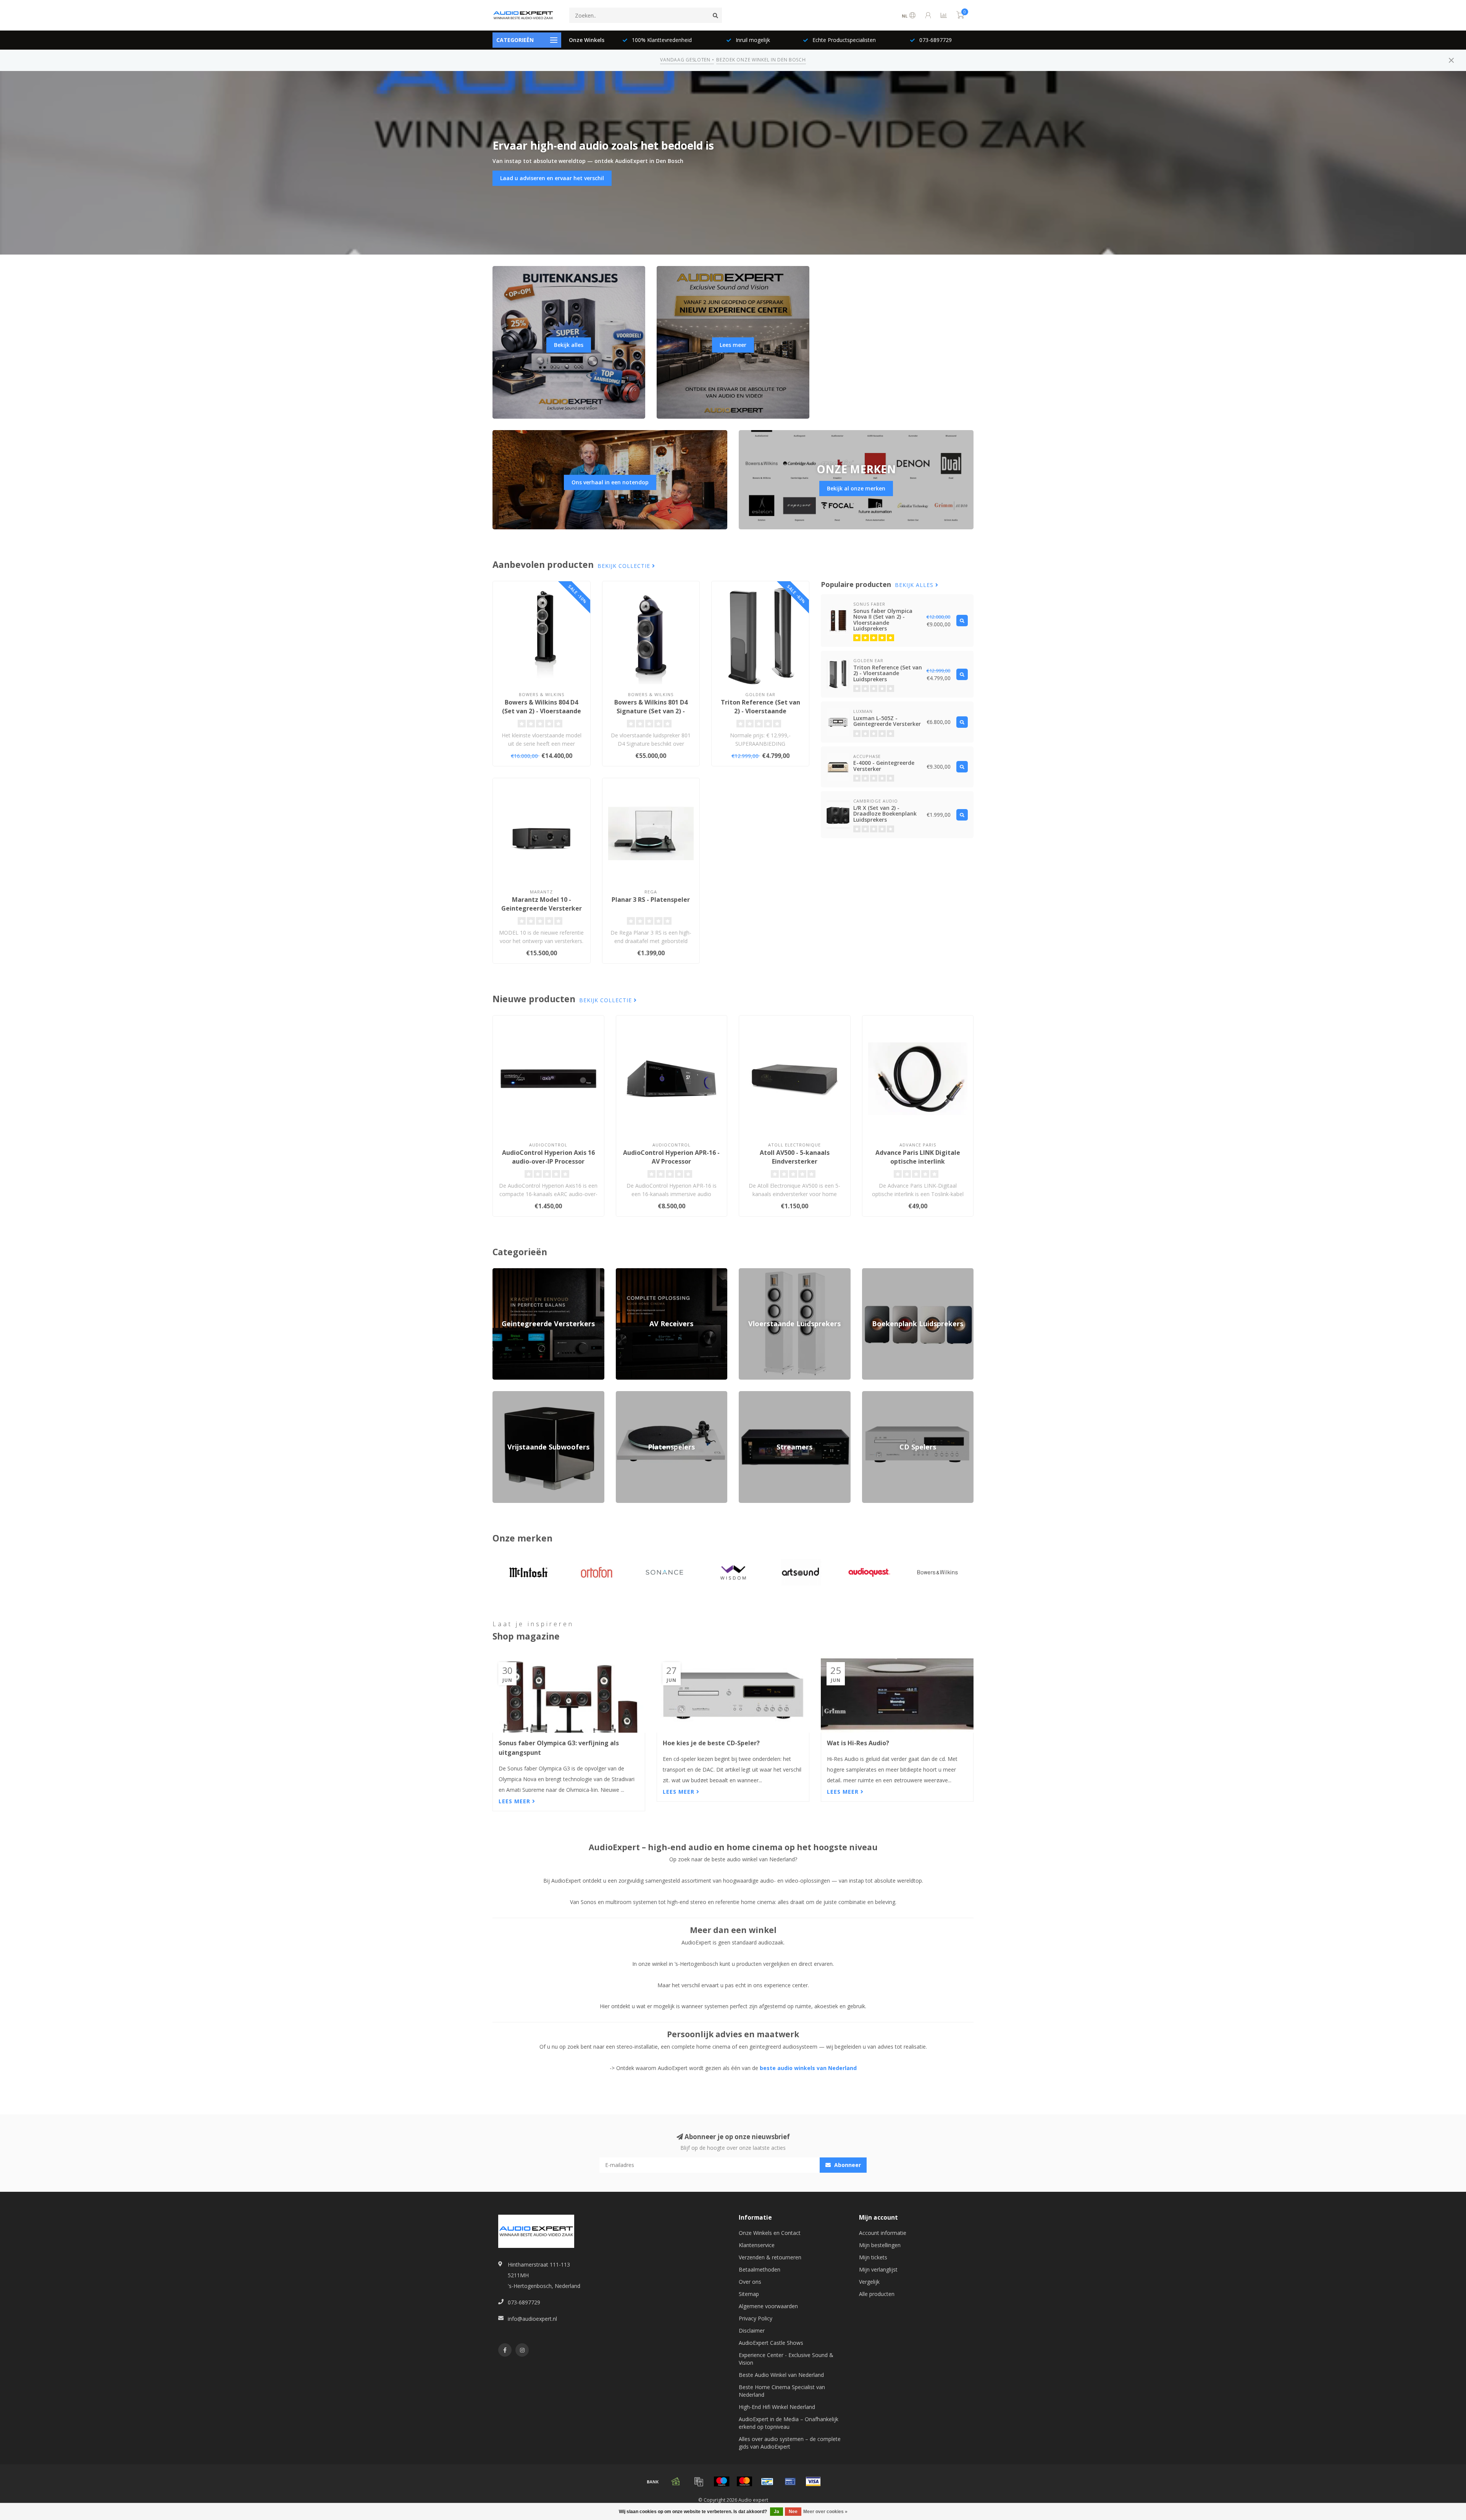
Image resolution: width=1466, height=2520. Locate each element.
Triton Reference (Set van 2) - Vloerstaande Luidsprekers (760, 711)
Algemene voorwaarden (768, 2306)
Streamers (752, 1395)
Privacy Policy (756, 2318)
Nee (793, 2512)
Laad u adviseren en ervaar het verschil (552, 178)
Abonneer (847, 2165)
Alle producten (877, 2294)
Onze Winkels (587, 40)
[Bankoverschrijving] (653, 2481)
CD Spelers (876, 1395)
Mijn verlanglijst (878, 2269)
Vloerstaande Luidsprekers (771, 1272)
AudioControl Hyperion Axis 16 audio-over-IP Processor (548, 1157)
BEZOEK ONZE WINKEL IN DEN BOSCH (761, 60)
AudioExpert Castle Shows (771, 2343)
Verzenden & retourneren (770, 2257)
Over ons (750, 2282)
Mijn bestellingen (880, 2245)
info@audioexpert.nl (532, 2319)
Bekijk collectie (625, 566)
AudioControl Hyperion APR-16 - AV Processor (671, 1157)
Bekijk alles (569, 345)
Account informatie (883, 2233)
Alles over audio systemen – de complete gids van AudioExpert (790, 2443)
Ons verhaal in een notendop (610, 482)
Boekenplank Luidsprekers (894, 1272)
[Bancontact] (767, 2481)
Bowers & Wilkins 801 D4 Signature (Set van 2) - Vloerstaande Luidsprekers (651, 711)
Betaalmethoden (760, 2269)
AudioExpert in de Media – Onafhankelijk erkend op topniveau (789, 2423)
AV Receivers (632, 1272)
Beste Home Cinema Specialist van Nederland (782, 2391)
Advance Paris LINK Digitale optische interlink (918, 1157)
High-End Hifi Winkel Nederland (777, 2407)
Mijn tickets (873, 2257)
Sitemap (749, 2294)
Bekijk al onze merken (856, 488)
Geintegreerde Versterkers (525, 1272)
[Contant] (676, 2481)
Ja (777, 2512)
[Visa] (813, 2481)
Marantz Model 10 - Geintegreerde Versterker (542, 904)
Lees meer (733, 345)
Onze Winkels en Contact (770, 2233)
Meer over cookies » (825, 2512)
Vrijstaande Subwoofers (522, 1395)
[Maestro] (722, 2481)
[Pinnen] (790, 2481)
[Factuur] (699, 2481)
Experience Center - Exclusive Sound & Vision (786, 2359)
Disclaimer (752, 2331)
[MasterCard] (744, 2481)
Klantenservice (757, 2245)
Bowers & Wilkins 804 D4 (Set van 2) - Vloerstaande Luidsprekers (542, 711)
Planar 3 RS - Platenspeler (651, 900)
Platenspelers (632, 1395)
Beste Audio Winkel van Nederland (781, 2375)
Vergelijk (869, 2282)
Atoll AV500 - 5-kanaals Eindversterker (795, 1157)
